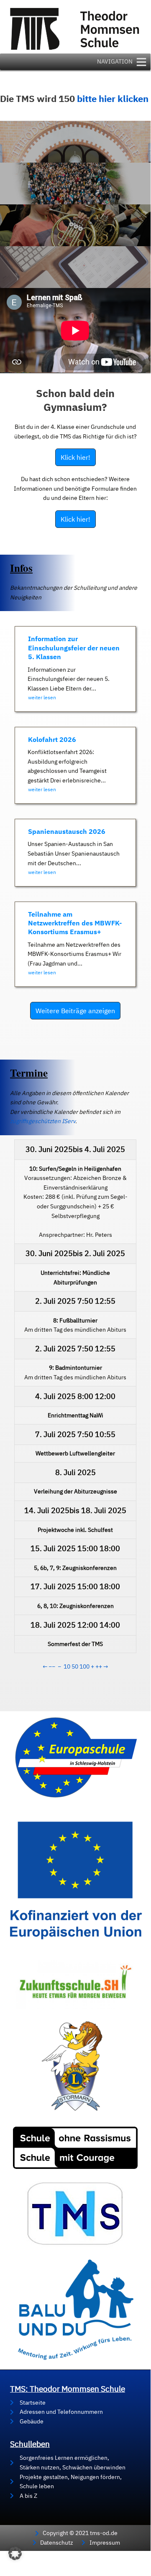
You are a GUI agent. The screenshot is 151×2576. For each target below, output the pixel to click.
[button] (15, 2553)
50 (75, 1666)
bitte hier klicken (113, 99)
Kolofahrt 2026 (52, 739)
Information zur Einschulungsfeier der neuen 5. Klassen (74, 648)
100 (84, 1666)
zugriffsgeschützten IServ (43, 1121)
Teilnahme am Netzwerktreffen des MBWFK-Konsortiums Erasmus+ (75, 923)
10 (67, 1666)
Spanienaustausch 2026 (67, 831)
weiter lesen (42, 697)
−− (52, 1666)
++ (99, 1666)
